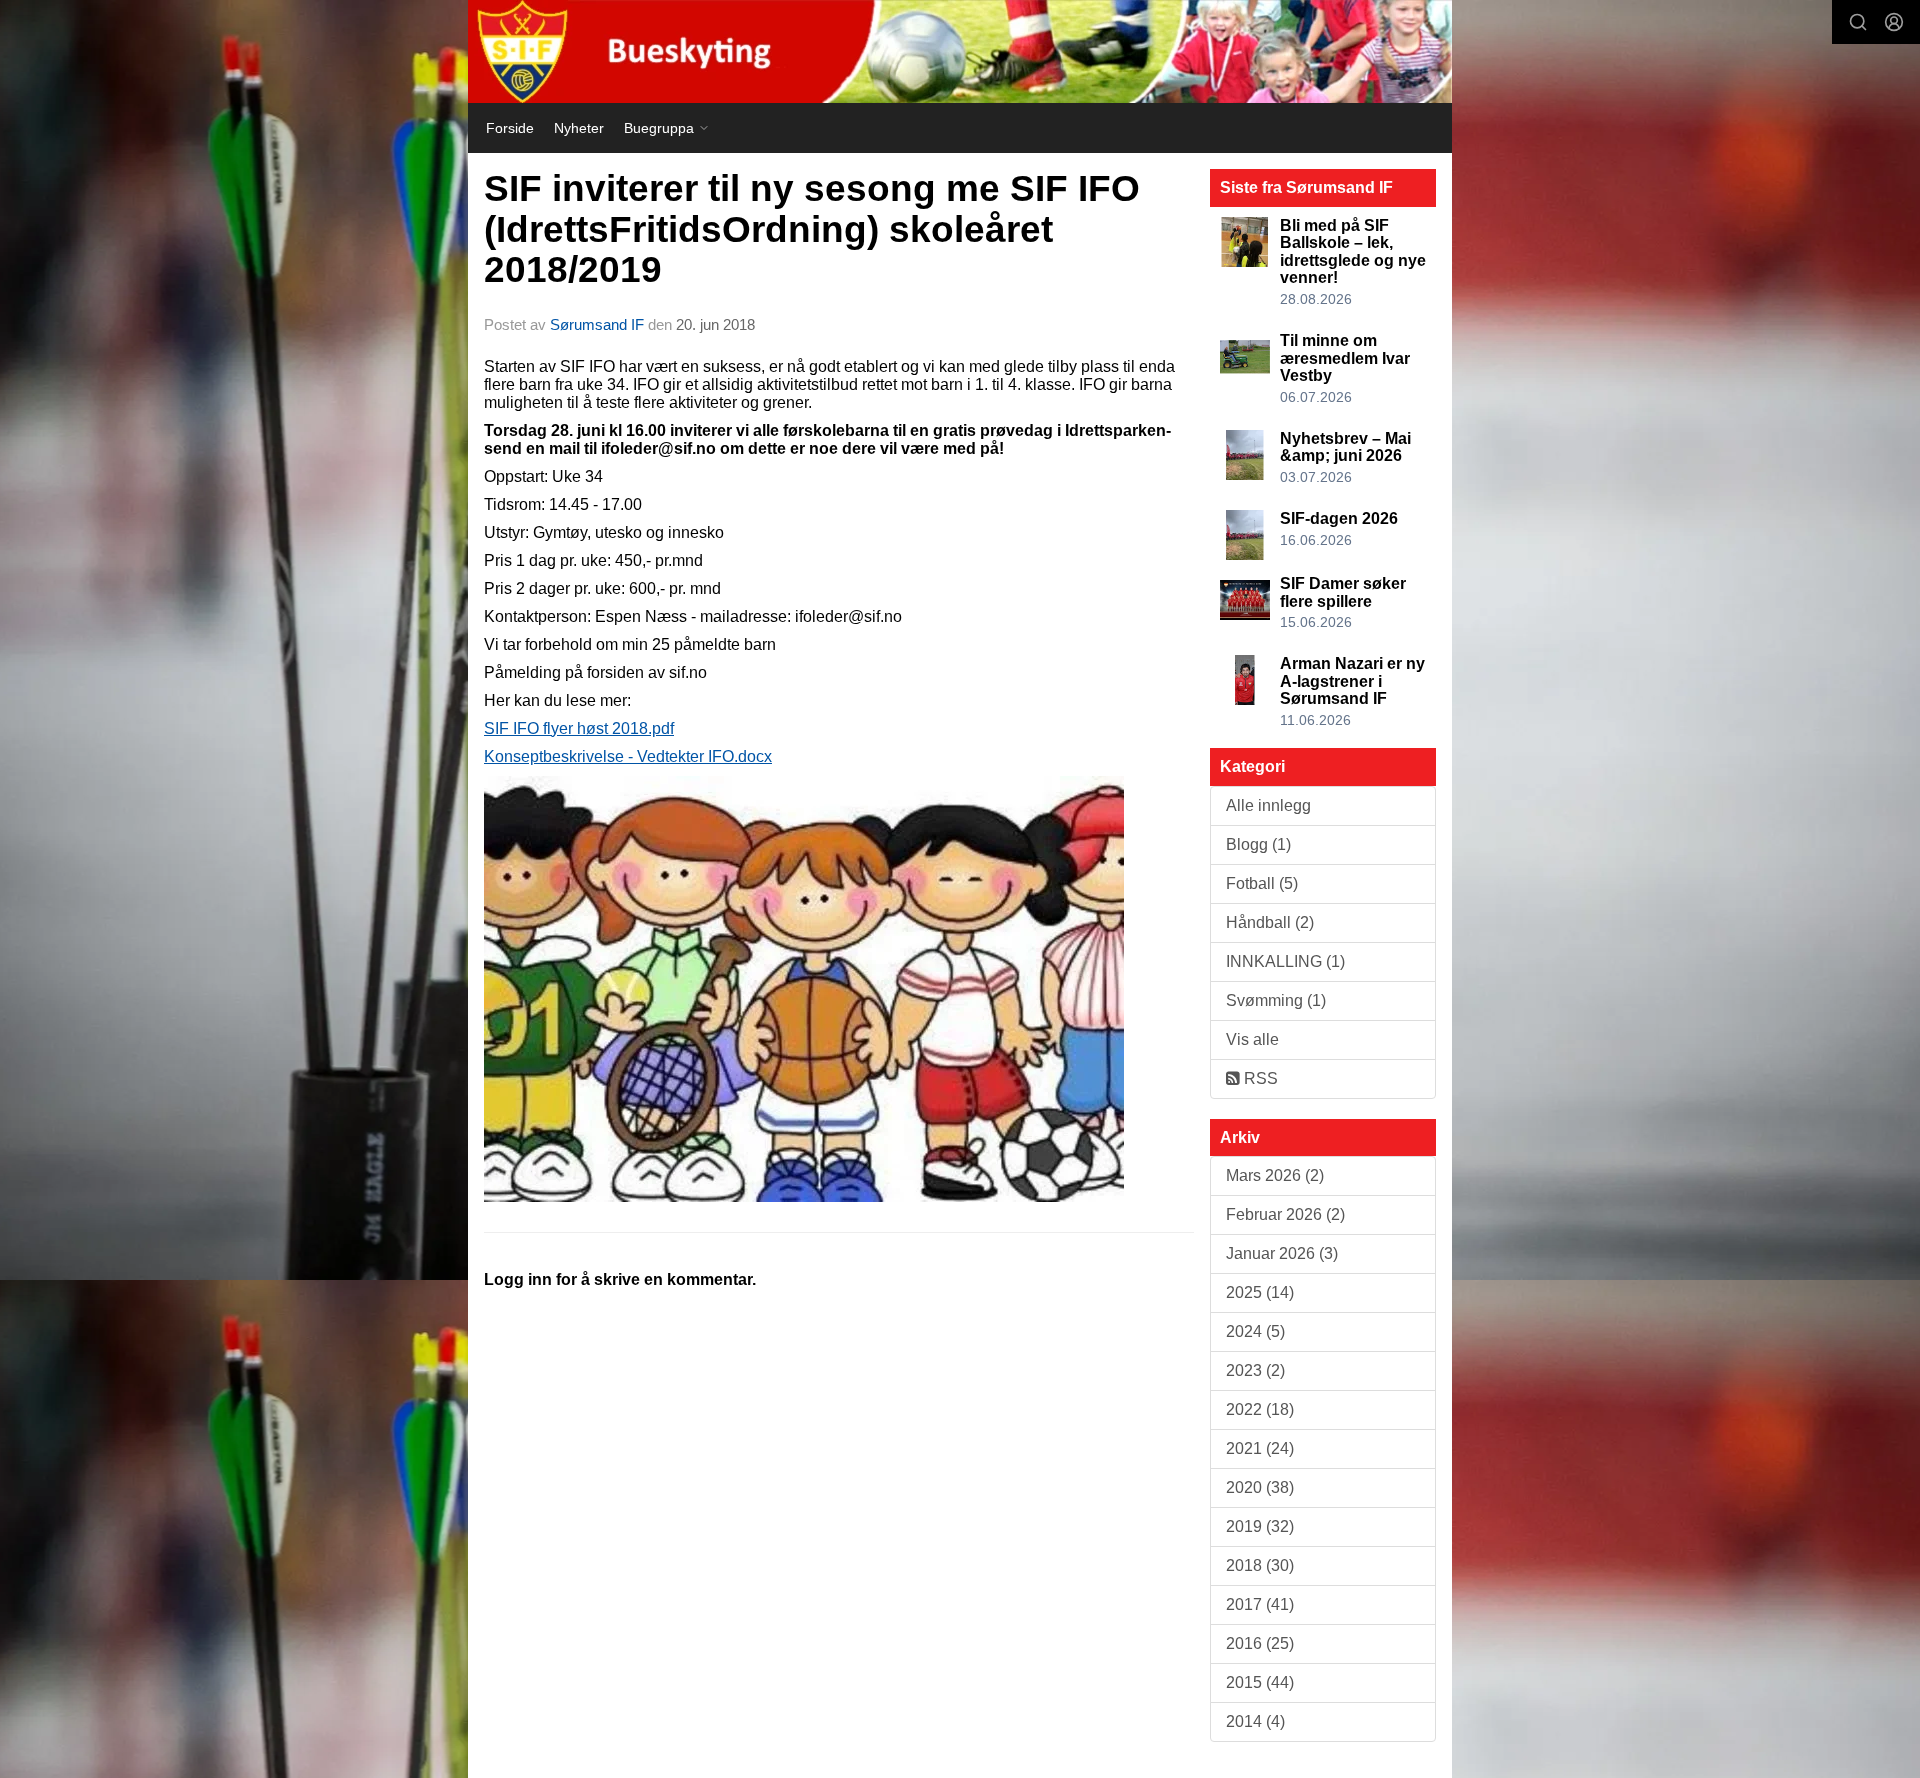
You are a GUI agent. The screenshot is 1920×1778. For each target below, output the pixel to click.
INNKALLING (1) (1285, 961)
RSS (1259, 1078)
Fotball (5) (1262, 883)
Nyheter (579, 128)
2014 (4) (1255, 1721)
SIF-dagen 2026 (1339, 518)
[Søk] (1858, 22)
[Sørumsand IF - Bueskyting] (960, 51)
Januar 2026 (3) (1282, 1253)
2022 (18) (1260, 1409)
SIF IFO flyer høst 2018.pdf (579, 728)
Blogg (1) (1258, 844)
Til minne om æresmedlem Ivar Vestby (1345, 358)
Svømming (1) (1276, 1000)
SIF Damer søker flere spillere (1343, 592)
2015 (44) (1260, 1682)
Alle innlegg (1268, 805)
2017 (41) (1260, 1604)
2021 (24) (1260, 1448)
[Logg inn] (1894, 22)
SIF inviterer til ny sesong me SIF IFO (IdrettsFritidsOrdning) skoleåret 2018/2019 (812, 229)
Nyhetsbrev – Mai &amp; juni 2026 (1345, 447)
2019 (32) (1260, 1526)
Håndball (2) (1270, 922)
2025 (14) (1260, 1292)
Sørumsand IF (597, 324)
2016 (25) (1260, 1643)
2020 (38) (1260, 1487)
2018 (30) (1260, 1565)
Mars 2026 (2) (1275, 1175)
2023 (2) (1255, 1370)
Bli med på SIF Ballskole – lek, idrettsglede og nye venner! (1353, 252)
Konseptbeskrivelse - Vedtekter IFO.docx (628, 756)
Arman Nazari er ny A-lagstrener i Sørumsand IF (1352, 681)
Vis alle (1252, 1039)
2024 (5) (1255, 1331)
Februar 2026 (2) (1285, 1214)
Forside (510, 128)
